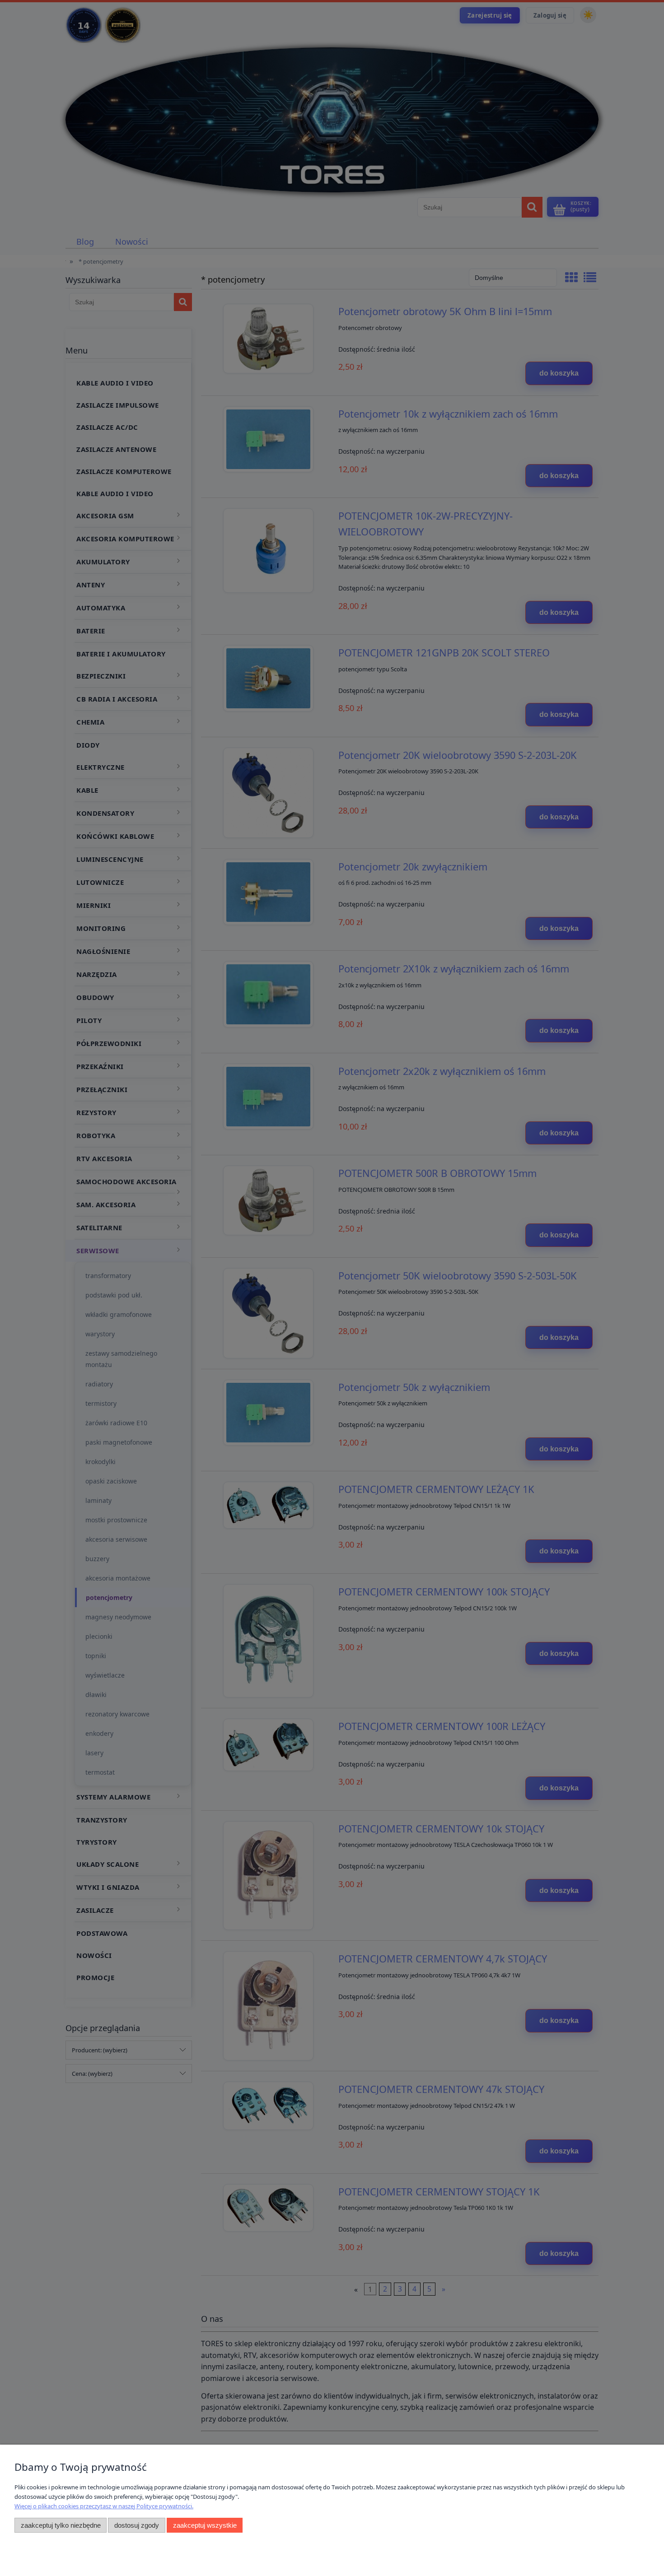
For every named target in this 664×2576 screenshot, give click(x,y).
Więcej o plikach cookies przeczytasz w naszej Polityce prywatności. (104, 2506)
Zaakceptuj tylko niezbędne (61, 2525)
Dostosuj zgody (137, 2525)
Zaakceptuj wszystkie (205, 2525)
